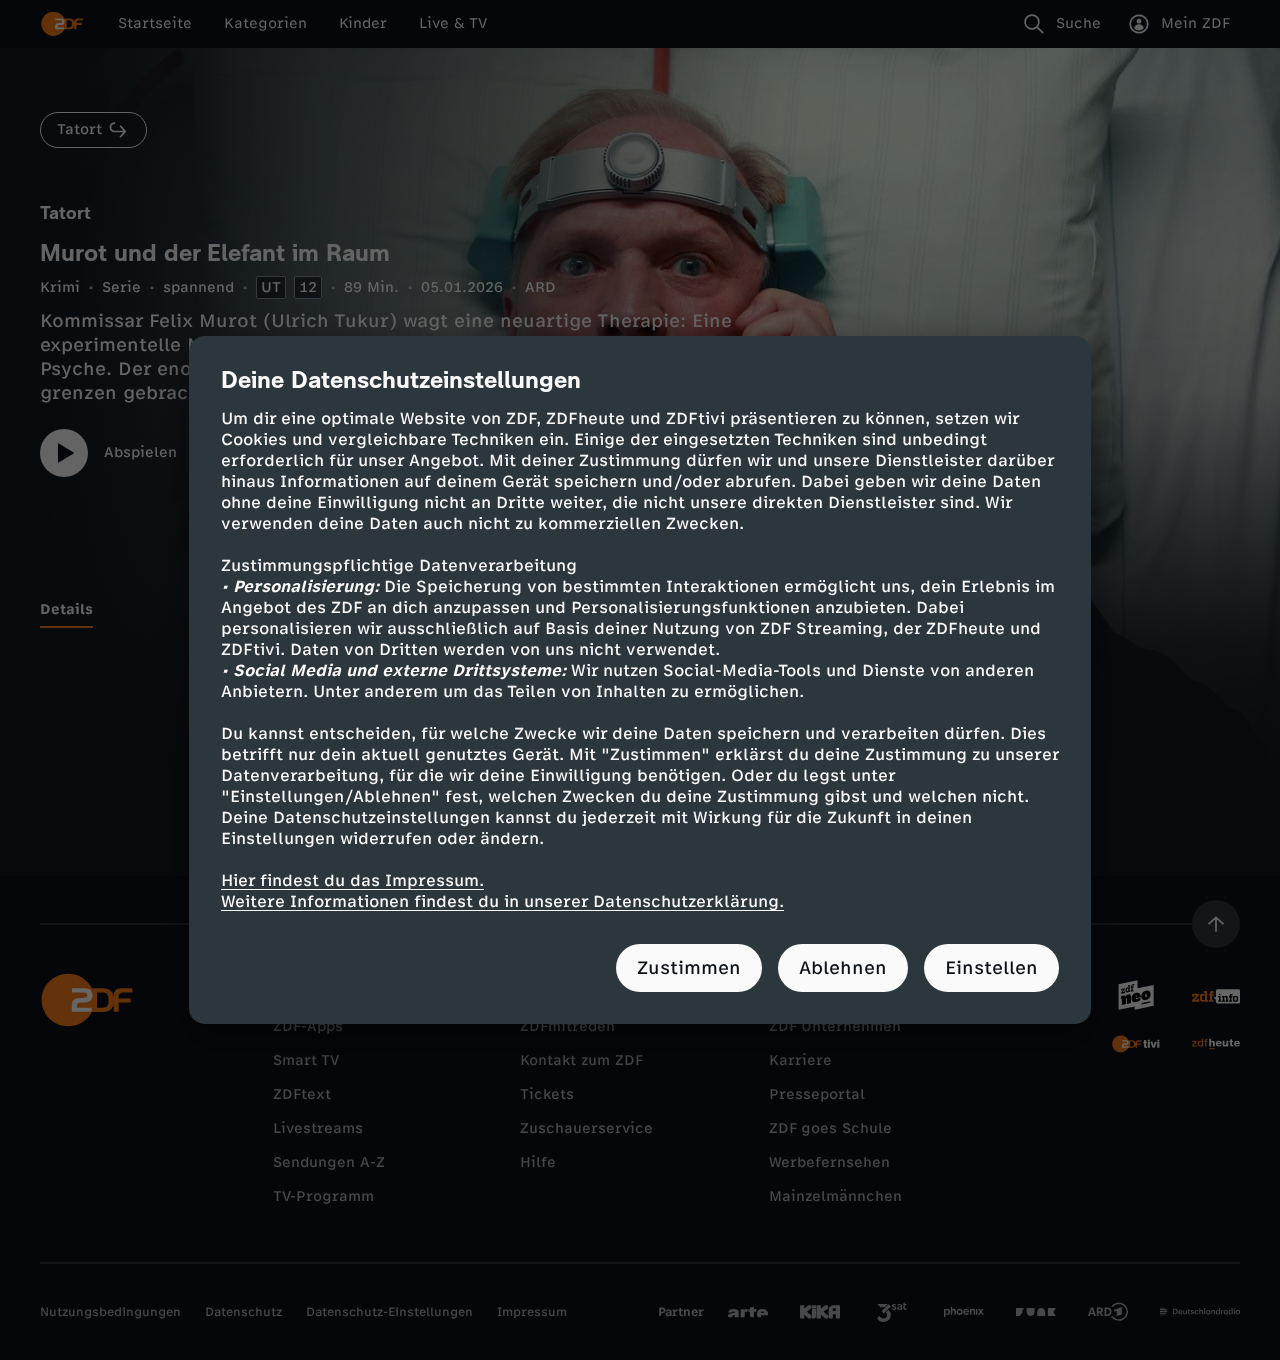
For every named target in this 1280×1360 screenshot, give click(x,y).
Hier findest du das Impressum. (352, 880)
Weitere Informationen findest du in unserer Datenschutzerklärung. (502, 901)
